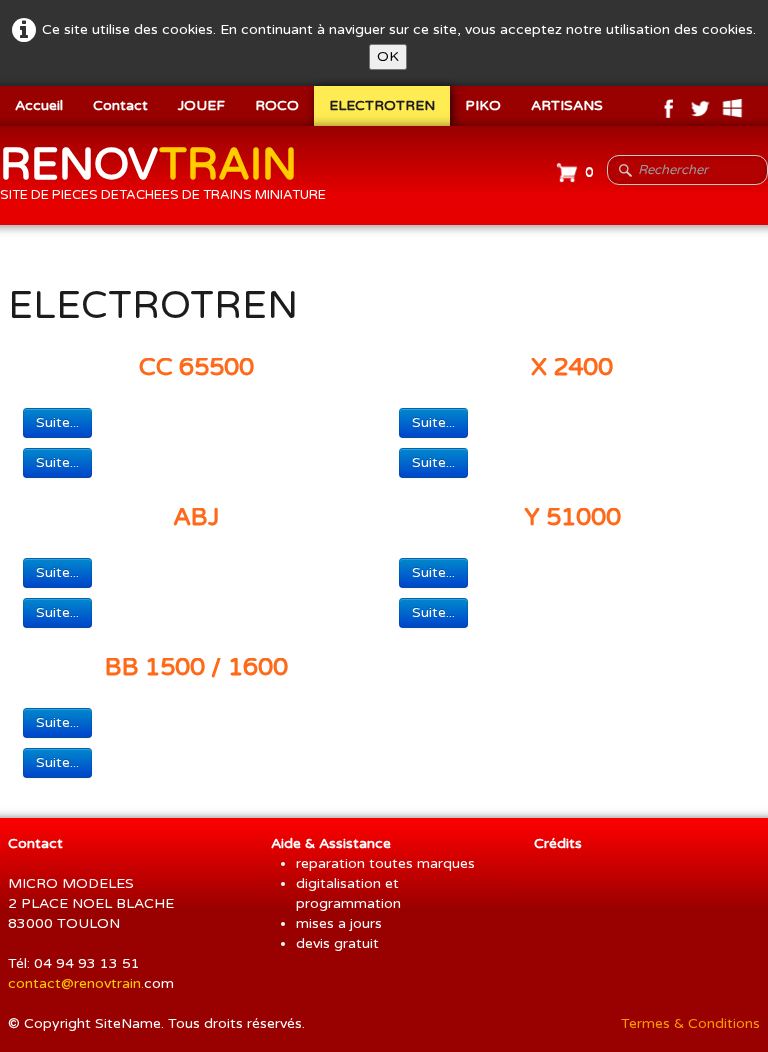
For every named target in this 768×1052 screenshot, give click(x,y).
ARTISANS (567, 105)
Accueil (39, 105)
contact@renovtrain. (76, 983)
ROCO (277, 105)
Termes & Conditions (690, 1023)
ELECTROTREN (382, 105)
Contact (120, 105)
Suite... (57, 422)
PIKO (483, 105)
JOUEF (201, 105)
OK (388, 56)
